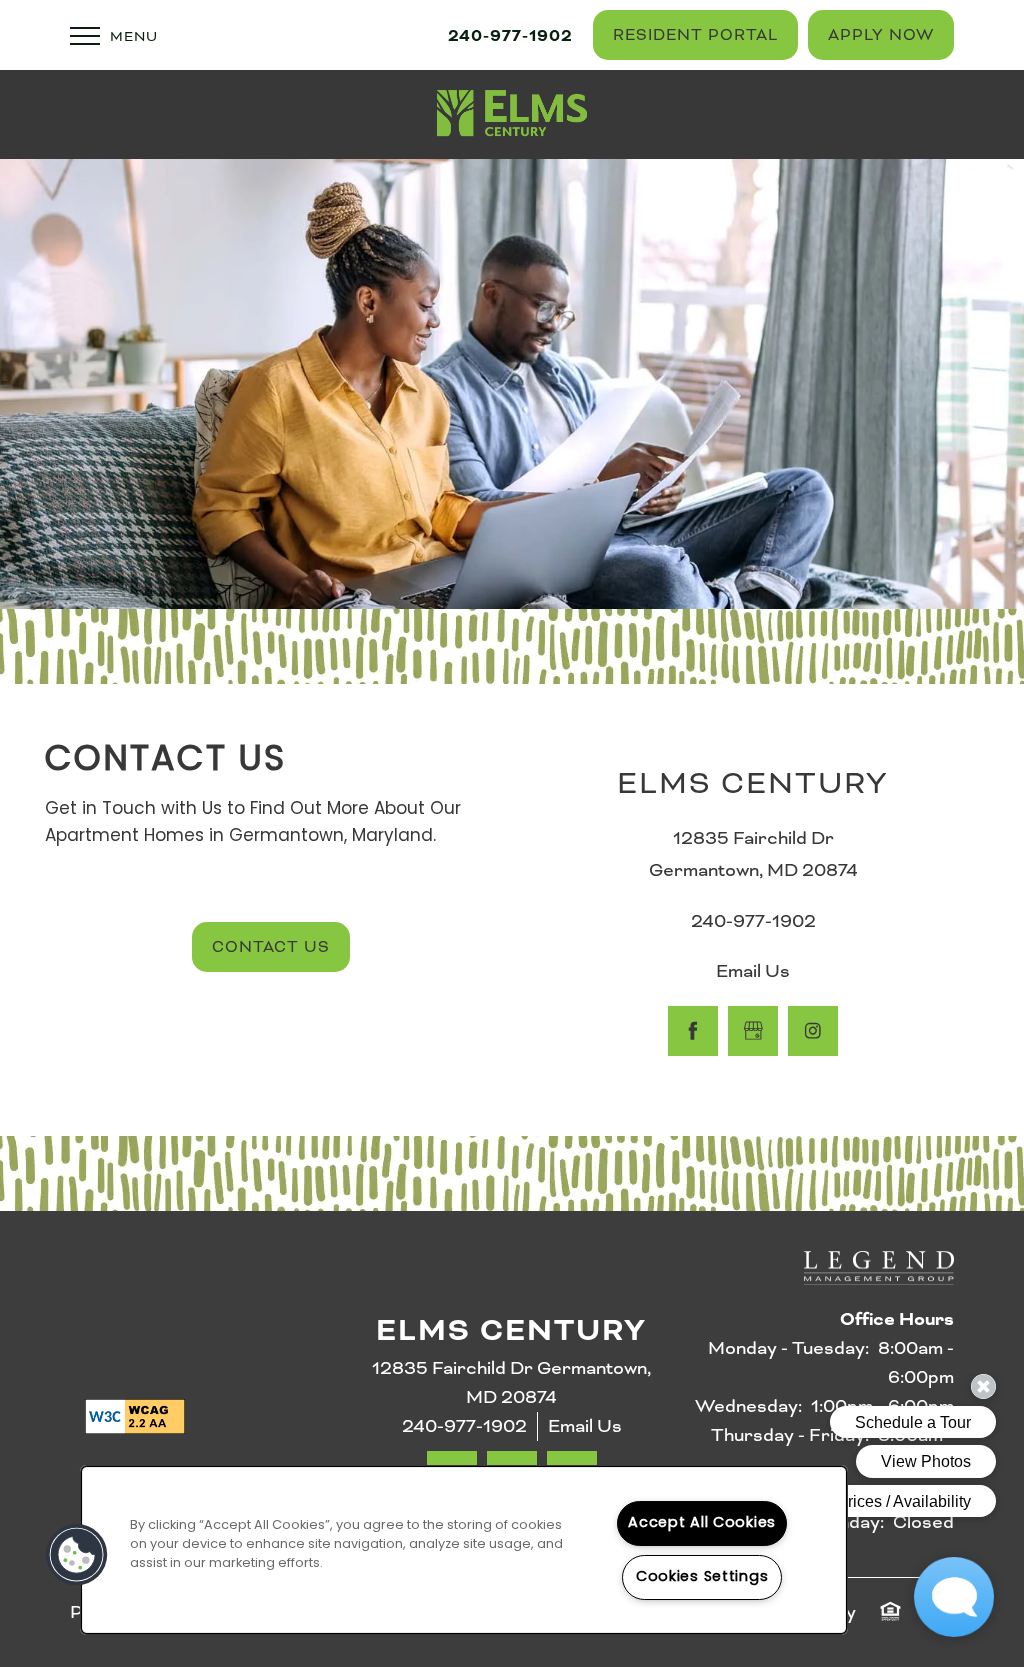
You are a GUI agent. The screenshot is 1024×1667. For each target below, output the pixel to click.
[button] (695, 35)
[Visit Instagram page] (813, 1031)
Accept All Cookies (702, 1523)
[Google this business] (753, 1031)
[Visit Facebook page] (693, 1031)
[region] (464, 1550)
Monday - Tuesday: (788, 1348)
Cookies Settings (702, 1577)
